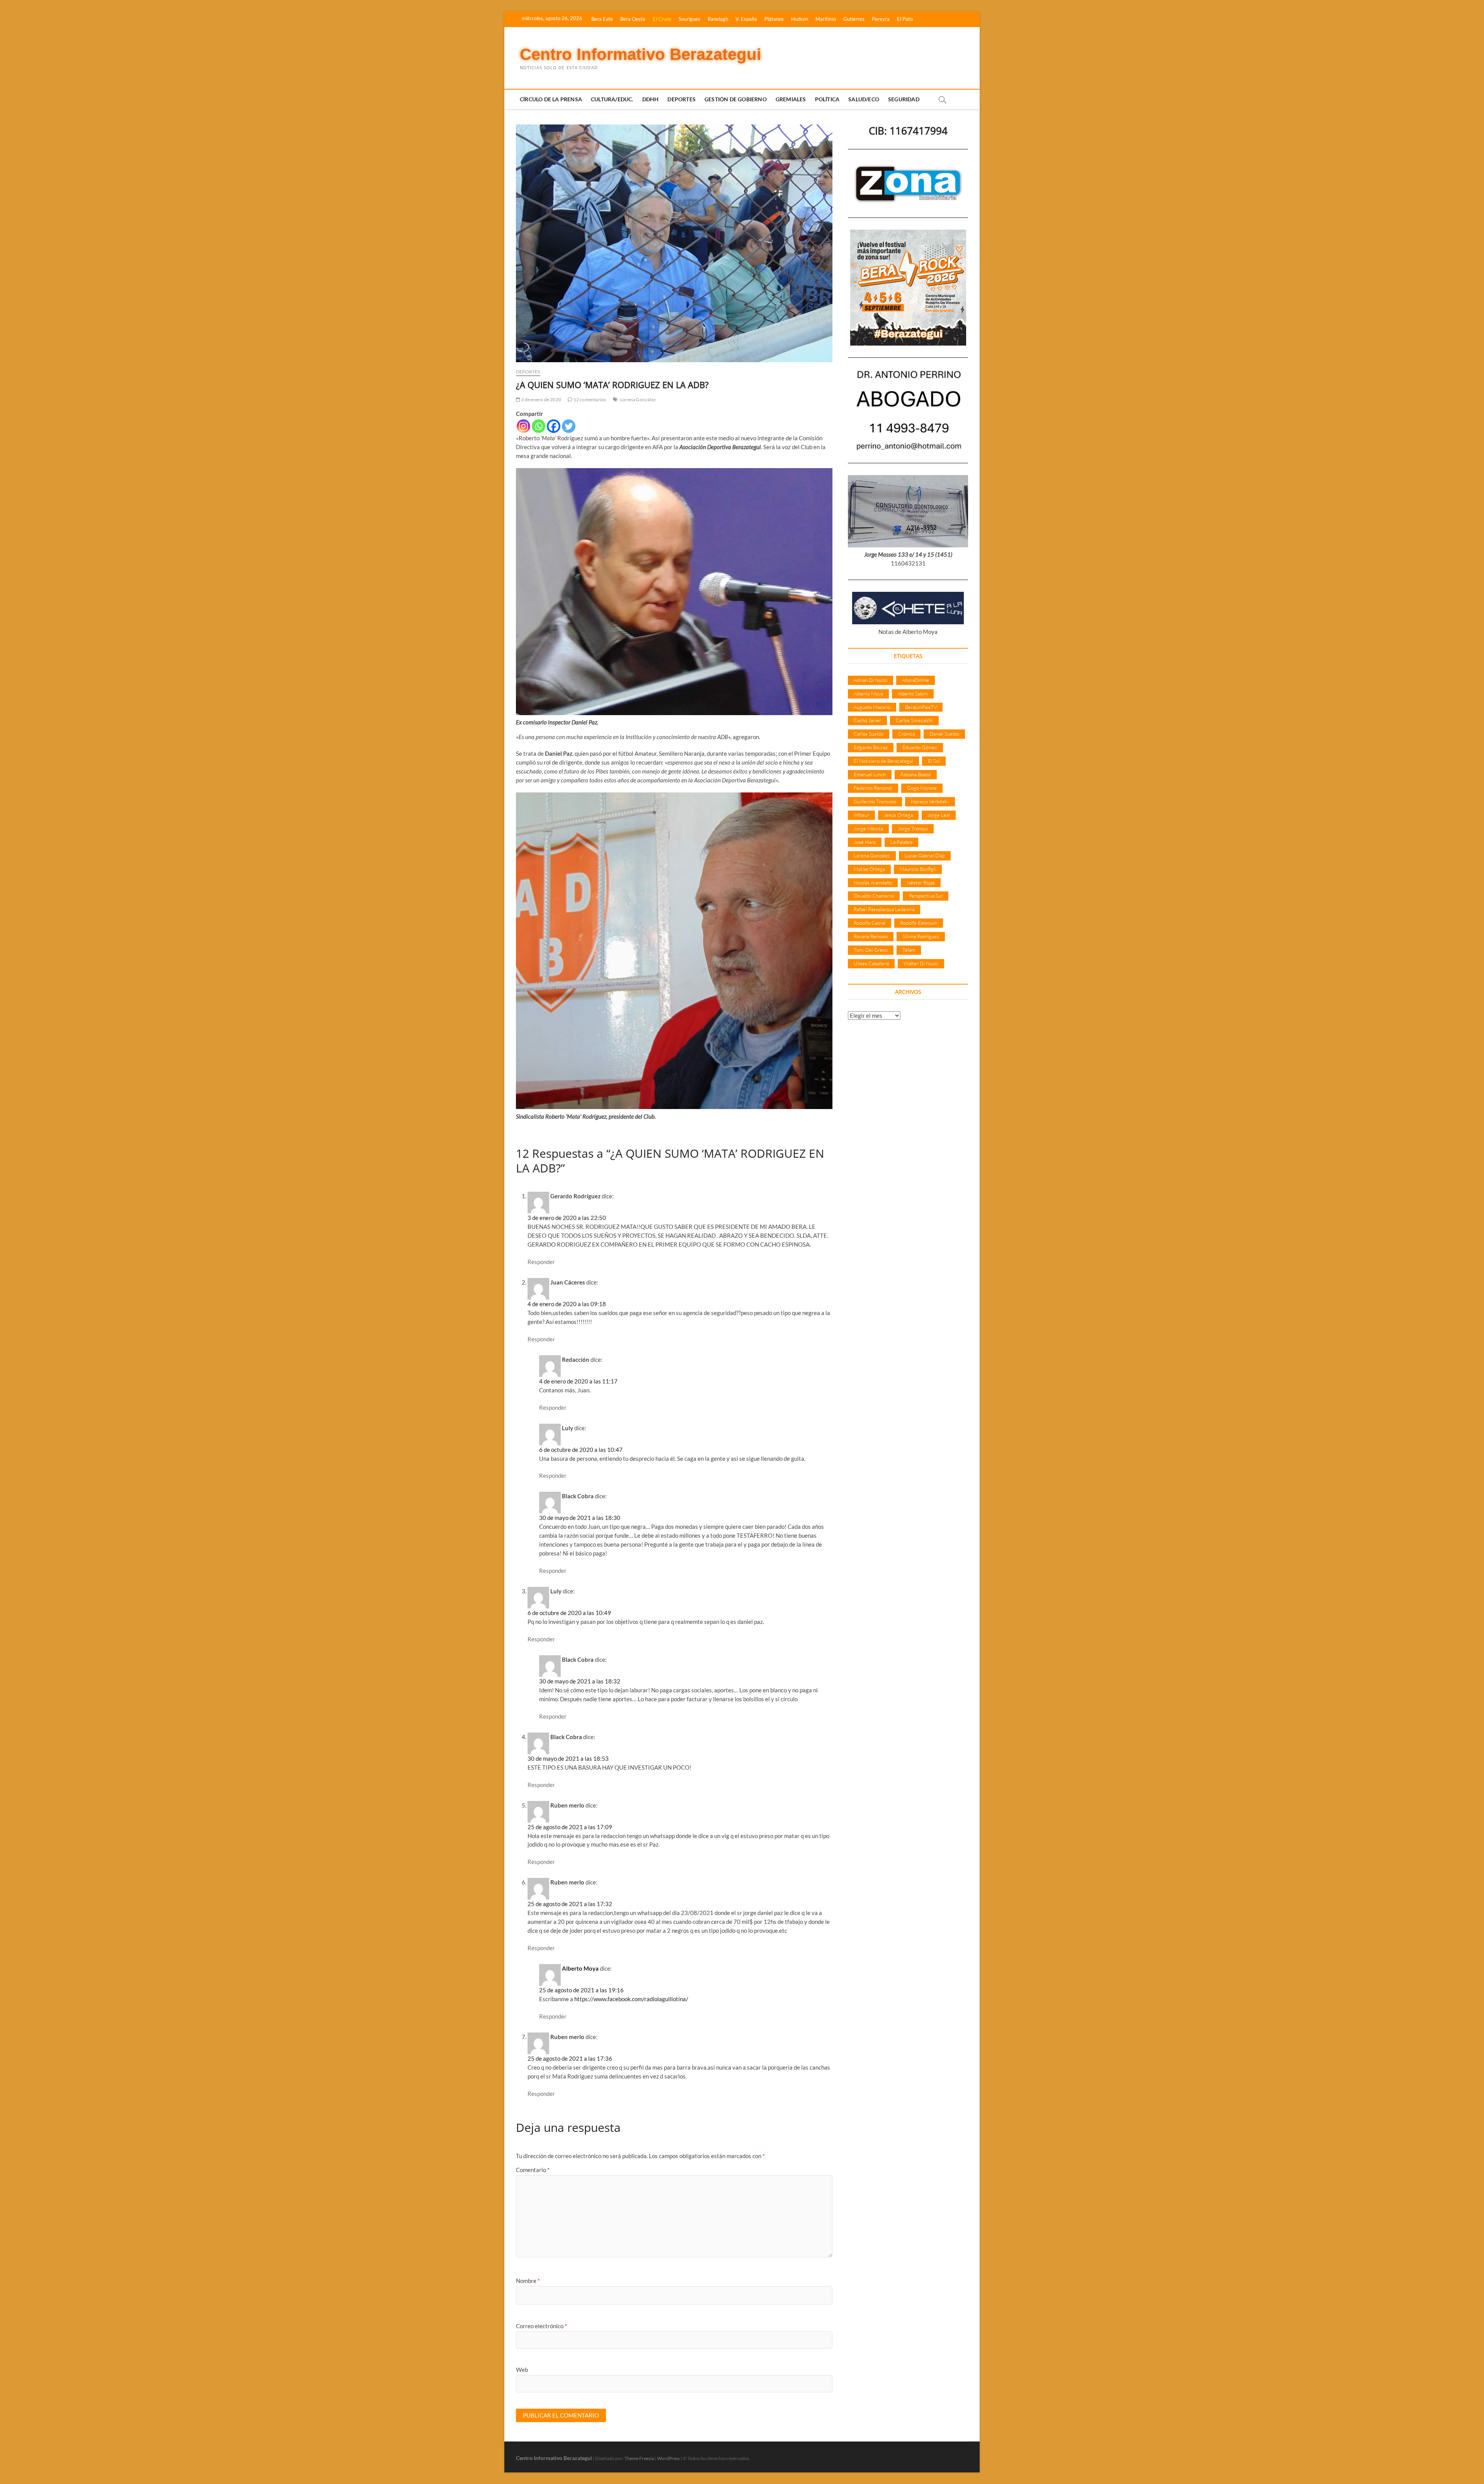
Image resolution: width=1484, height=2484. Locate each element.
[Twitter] (569, 426)
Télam (909, 950)
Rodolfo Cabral (870, 923)
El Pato (905, 19)
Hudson (800, 19)
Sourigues (689, 19)
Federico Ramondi (873, 788)
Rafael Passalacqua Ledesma (884, 909)
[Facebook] (554, 426)
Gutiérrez (854, 19)
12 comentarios (589, 400)
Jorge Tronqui (913, 828)
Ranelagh (718, 19)
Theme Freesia (639, 2458)
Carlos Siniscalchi (914, 720)
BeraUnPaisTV (921, 707)
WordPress (668, 2458)
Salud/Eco (864, 99)
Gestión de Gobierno (736, 99)
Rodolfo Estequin (919, 923)
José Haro (865, 842)
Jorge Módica (868, 828)
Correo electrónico (541, 2326)
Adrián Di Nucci (870, 680)
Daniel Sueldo (944, 734)
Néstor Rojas (921, 883)
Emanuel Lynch (870, 774)
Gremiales (791, 99)
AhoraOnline (916, 680)
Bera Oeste (633, 19)
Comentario (533, 2170)
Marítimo (826, 19)
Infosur (861, 815)
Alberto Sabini (913, 693)
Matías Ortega (869, 869)
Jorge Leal (939, 815)
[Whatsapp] (539, 426)
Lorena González (638, 400)
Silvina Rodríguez (921, 936)
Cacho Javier (867, 720)
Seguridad (904, 99)
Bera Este (602, 19)
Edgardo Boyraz (871, 747)
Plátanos (774, 19)
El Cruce (662, 19)
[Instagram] (523, 426)
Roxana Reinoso (871, 936)
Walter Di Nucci (921, 963)
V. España (746, 19)
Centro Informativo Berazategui (641, 54)
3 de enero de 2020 (541, 400)
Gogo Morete (922, 788)
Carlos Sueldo (869, 734)
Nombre (528, 2281)
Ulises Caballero (871, 963)
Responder (541, 1262)
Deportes (682, 99)
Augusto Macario (872, 707)
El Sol (934, 761)
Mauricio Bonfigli (918, 869)
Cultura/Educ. (612, 99)
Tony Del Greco (871, 950)
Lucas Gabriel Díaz (925, 855)
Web (522, 2370)
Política (827, 99)
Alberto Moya (580, 1968)
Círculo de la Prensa (551, 99)
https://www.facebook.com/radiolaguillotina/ (631, 1999)
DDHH (651, 99)
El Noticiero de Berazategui (883, 761)
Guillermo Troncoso (875, 801)
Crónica (906, 734)
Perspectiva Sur (926, 896)
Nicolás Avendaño (873, 883)
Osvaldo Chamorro (874, 896)
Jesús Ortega (898, 815)
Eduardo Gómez (920, 747)
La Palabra (901, 842)
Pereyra (881, 19)
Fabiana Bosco (916, 774)
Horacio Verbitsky (930, 801)
